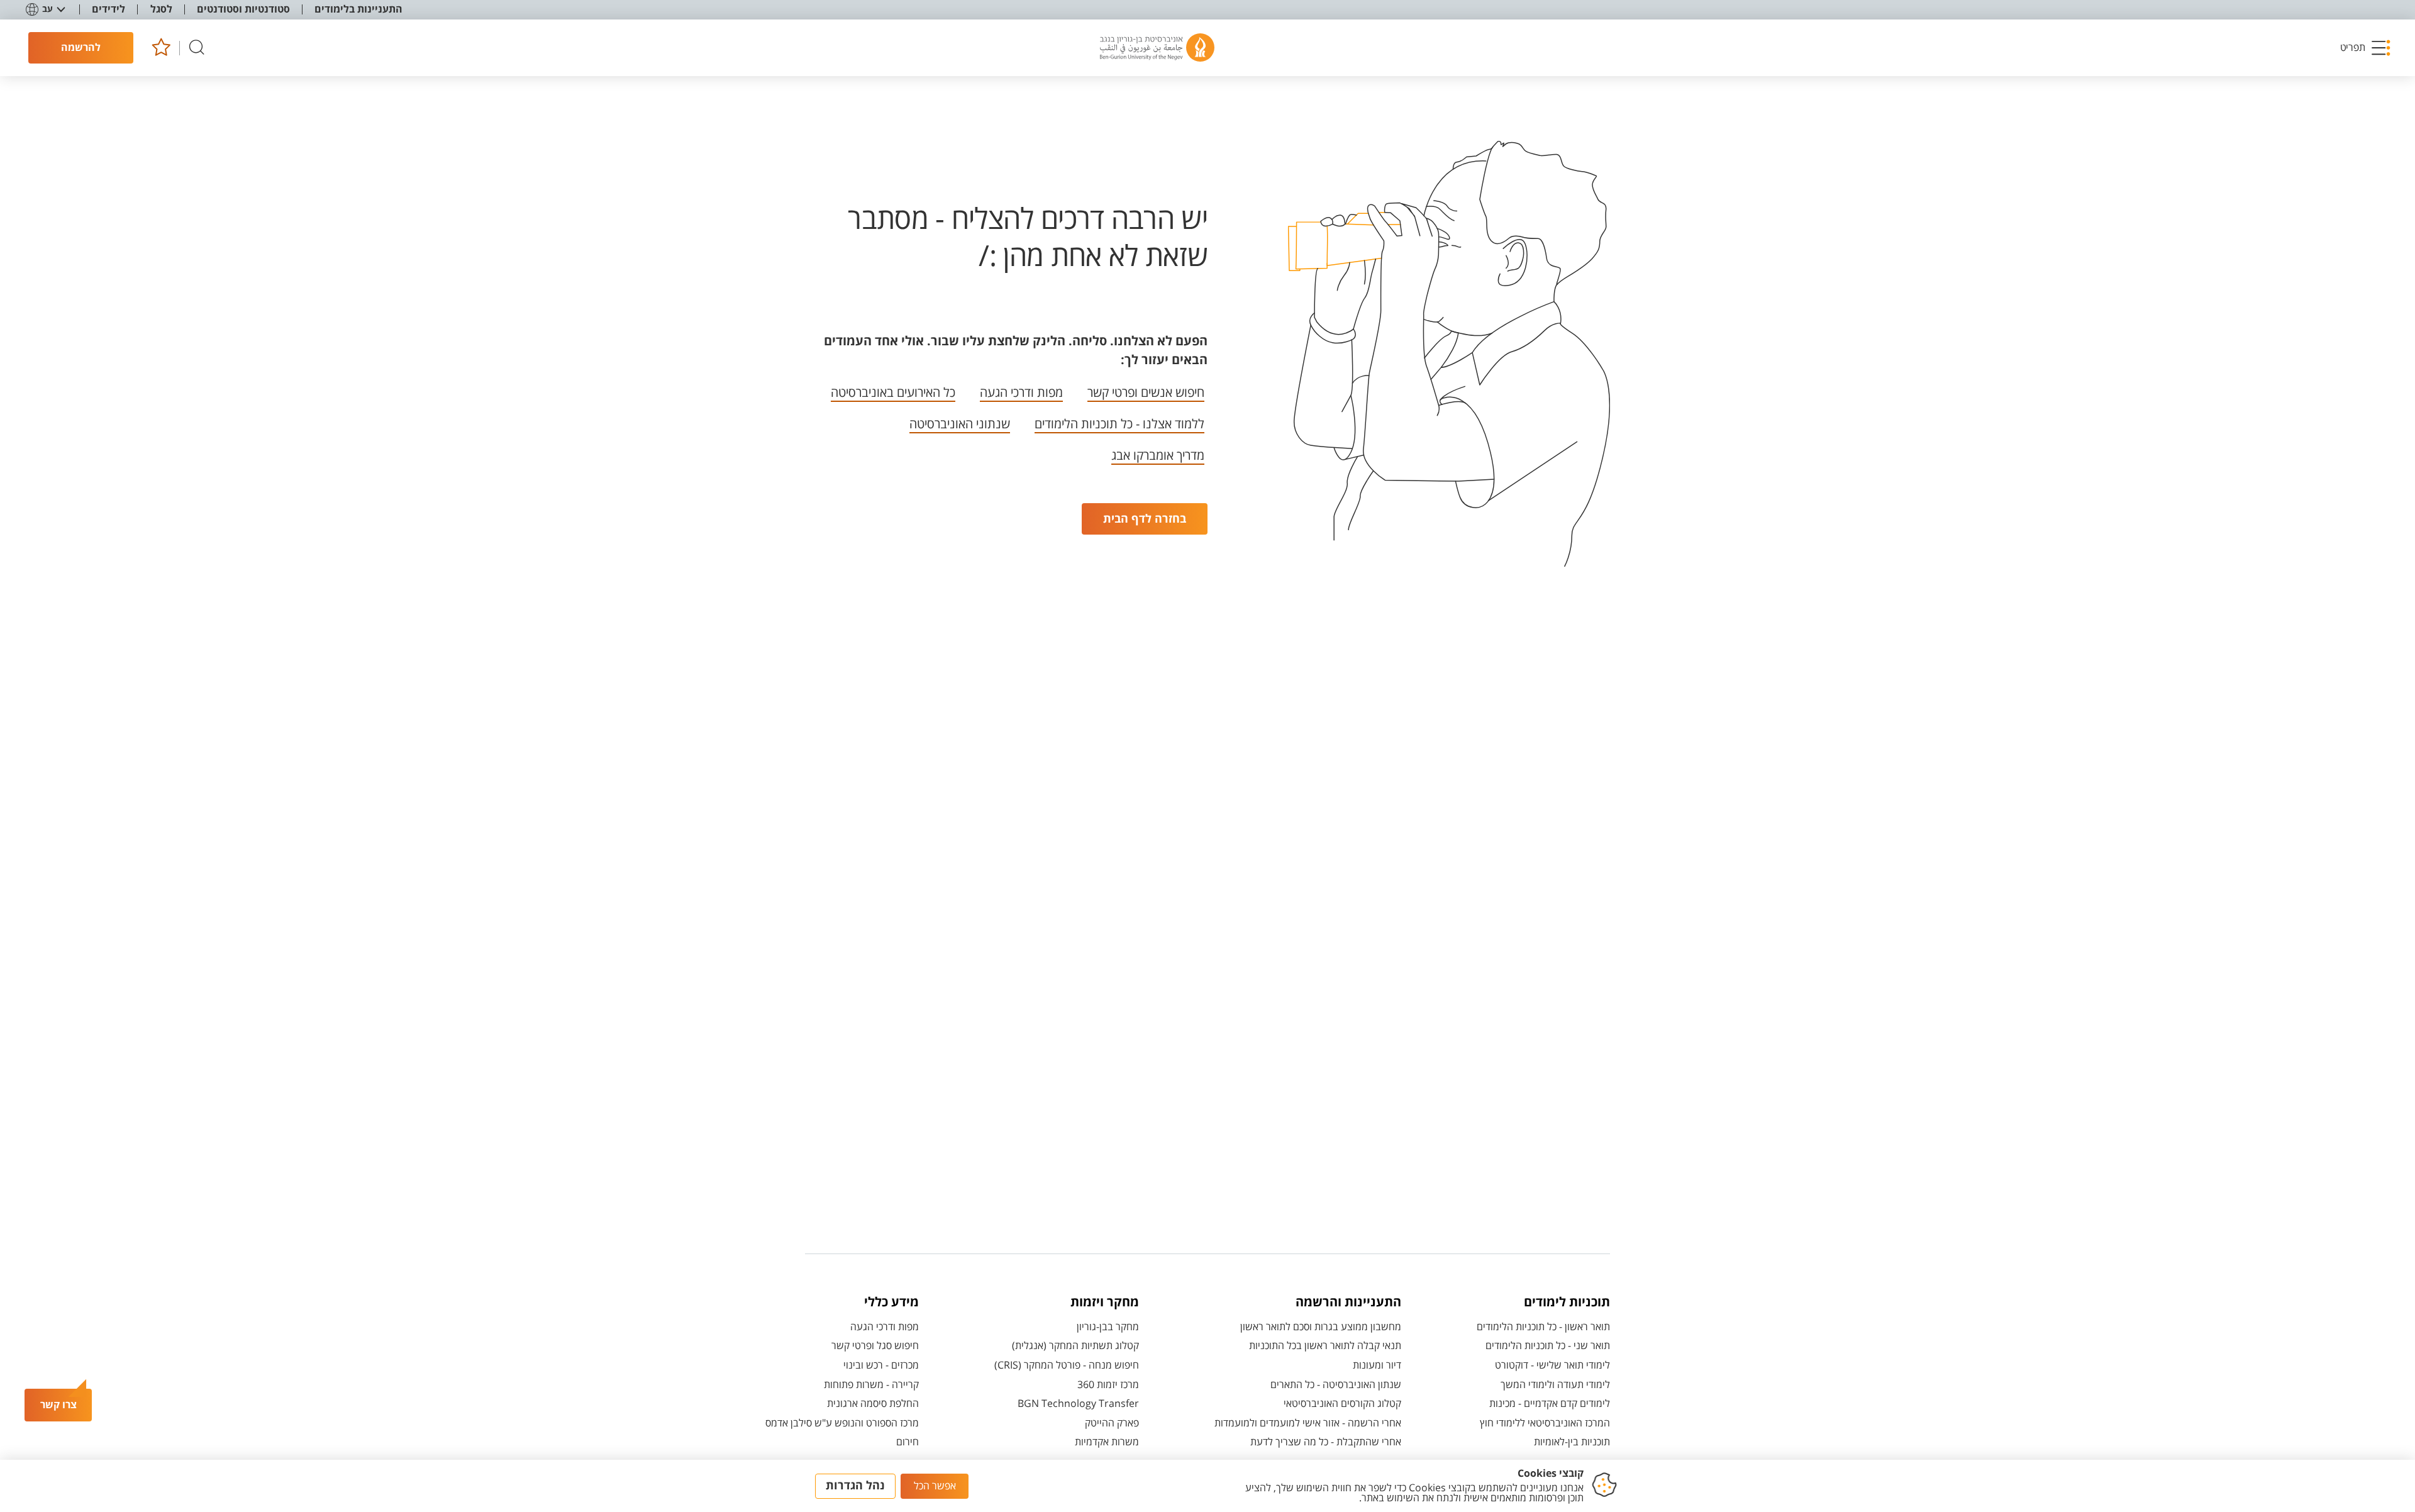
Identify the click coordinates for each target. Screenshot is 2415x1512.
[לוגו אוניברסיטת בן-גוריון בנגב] (1157, 48)
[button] (2366, 48)
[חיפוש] (197, 48)
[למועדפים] (161, 48)
